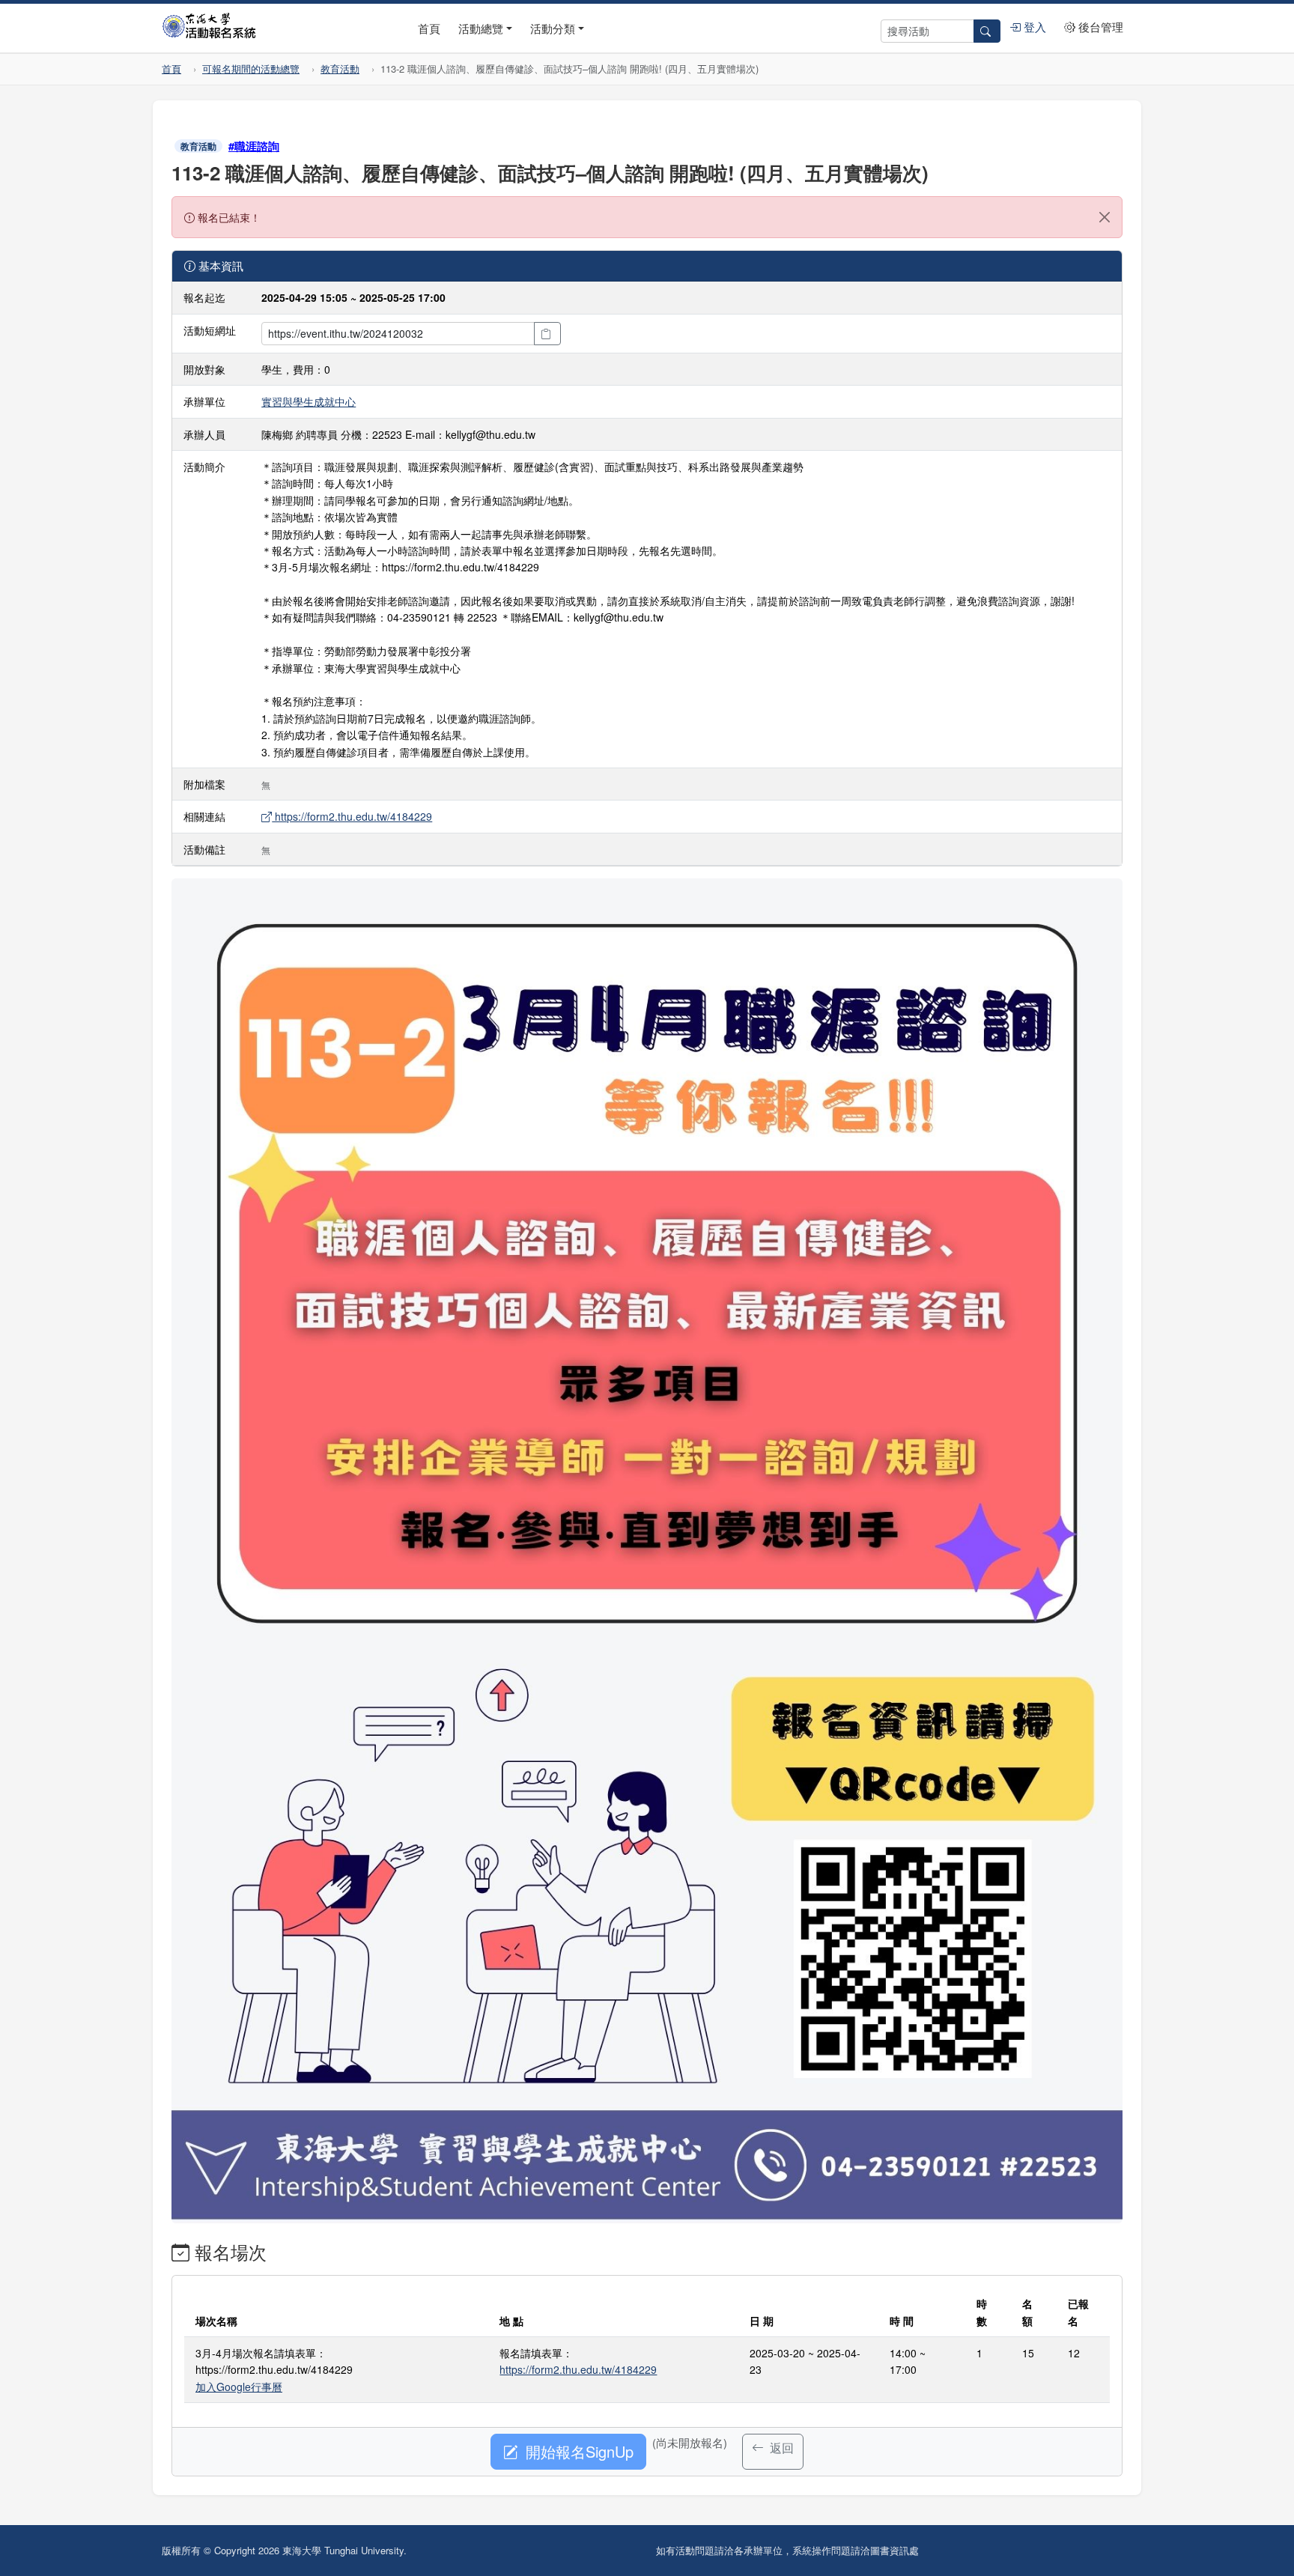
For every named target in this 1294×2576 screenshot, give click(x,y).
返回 (780, 2448)
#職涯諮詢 (254, 146)
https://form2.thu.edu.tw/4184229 (352, 816)
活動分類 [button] (553, 28)
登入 (1033, 27)
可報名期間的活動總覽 (251, 69)
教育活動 (340, 69)
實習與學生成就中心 (309, 401)
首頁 (429, 28)
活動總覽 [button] (481, 28)
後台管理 (1099, 27)
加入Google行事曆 (239, 2387)
